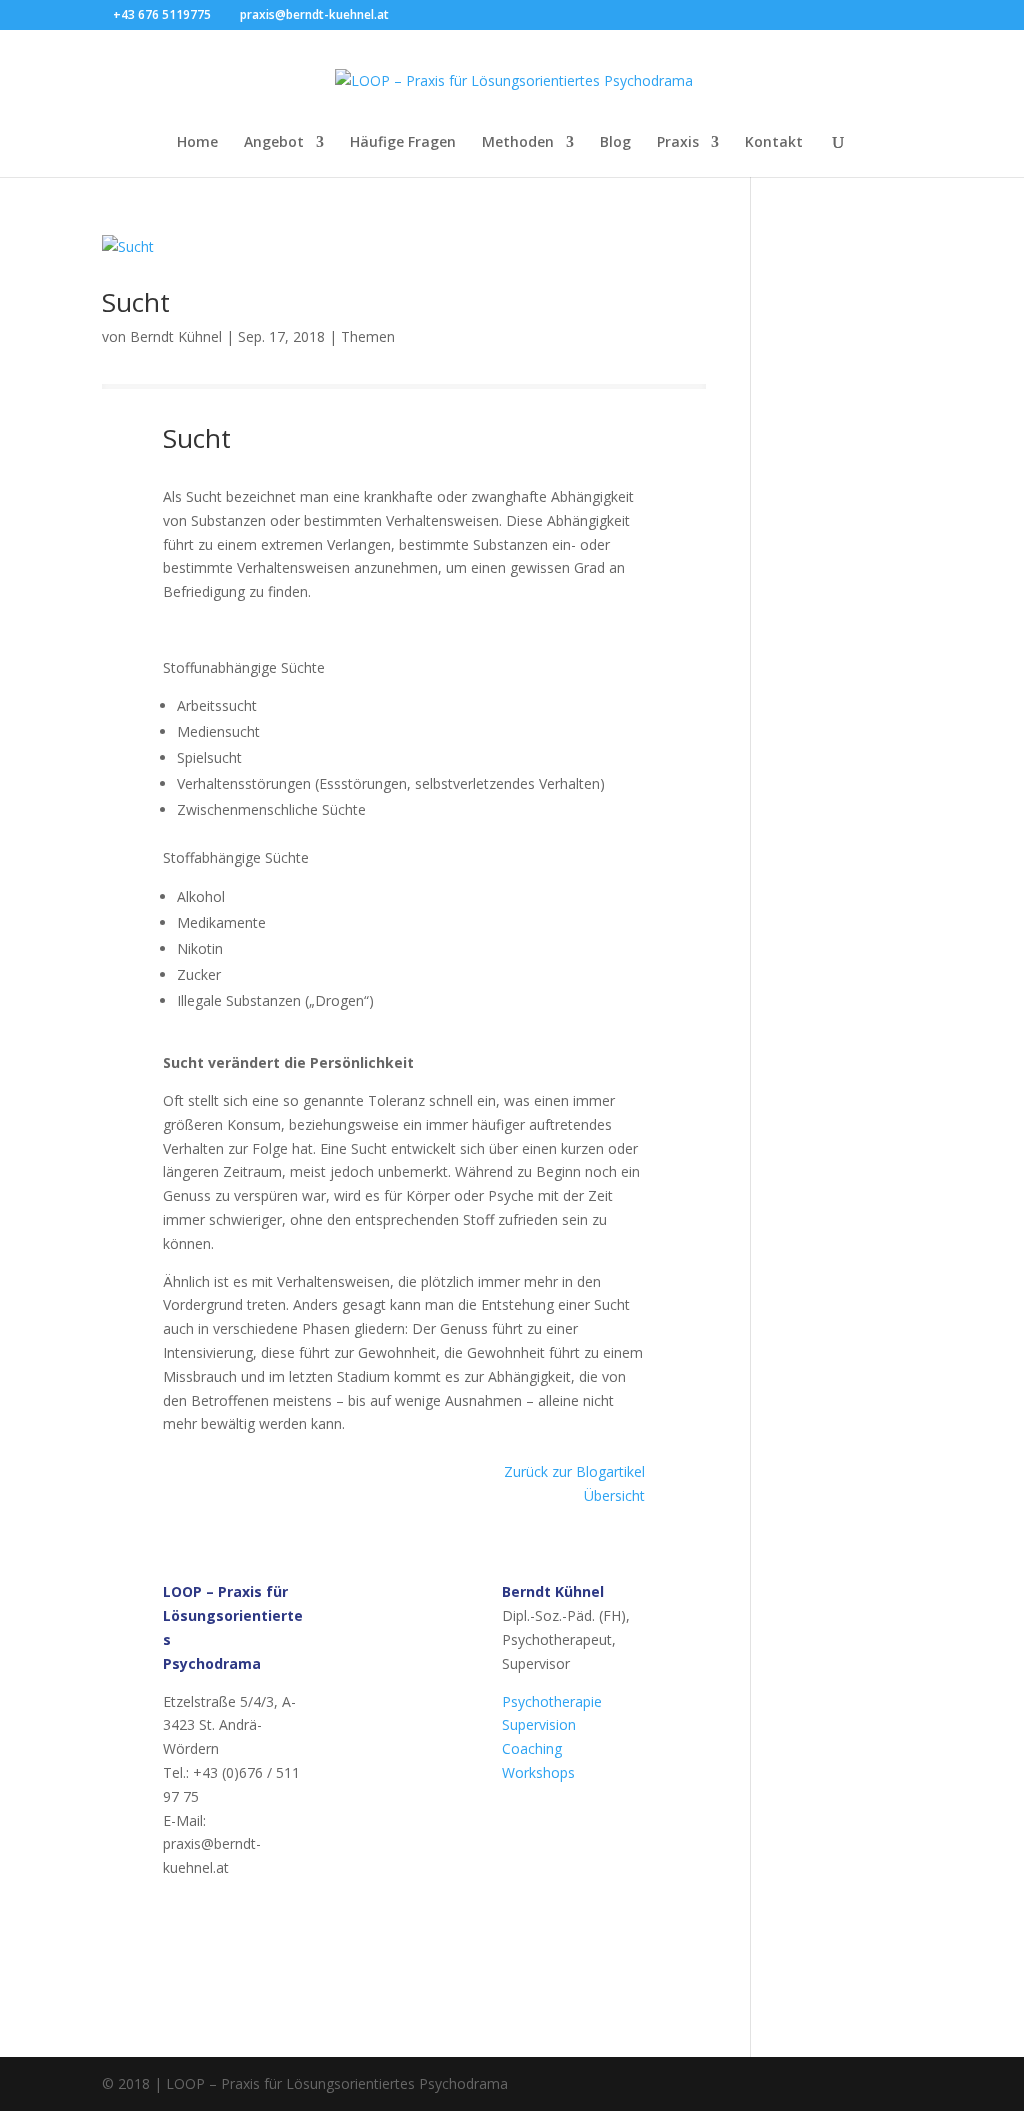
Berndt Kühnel (176, 336)
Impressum (367, 1957)
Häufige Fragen (403, 143)
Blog (615, 143)
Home (197, 143)
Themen (368, 336)
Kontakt (774, 143)
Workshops (538, 1772)
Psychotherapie (552, 1701)
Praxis (678, 143)
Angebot (274, 143)
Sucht (136, 302)
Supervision (539, 1724)
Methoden (518, 143)
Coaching (532, 1748)
